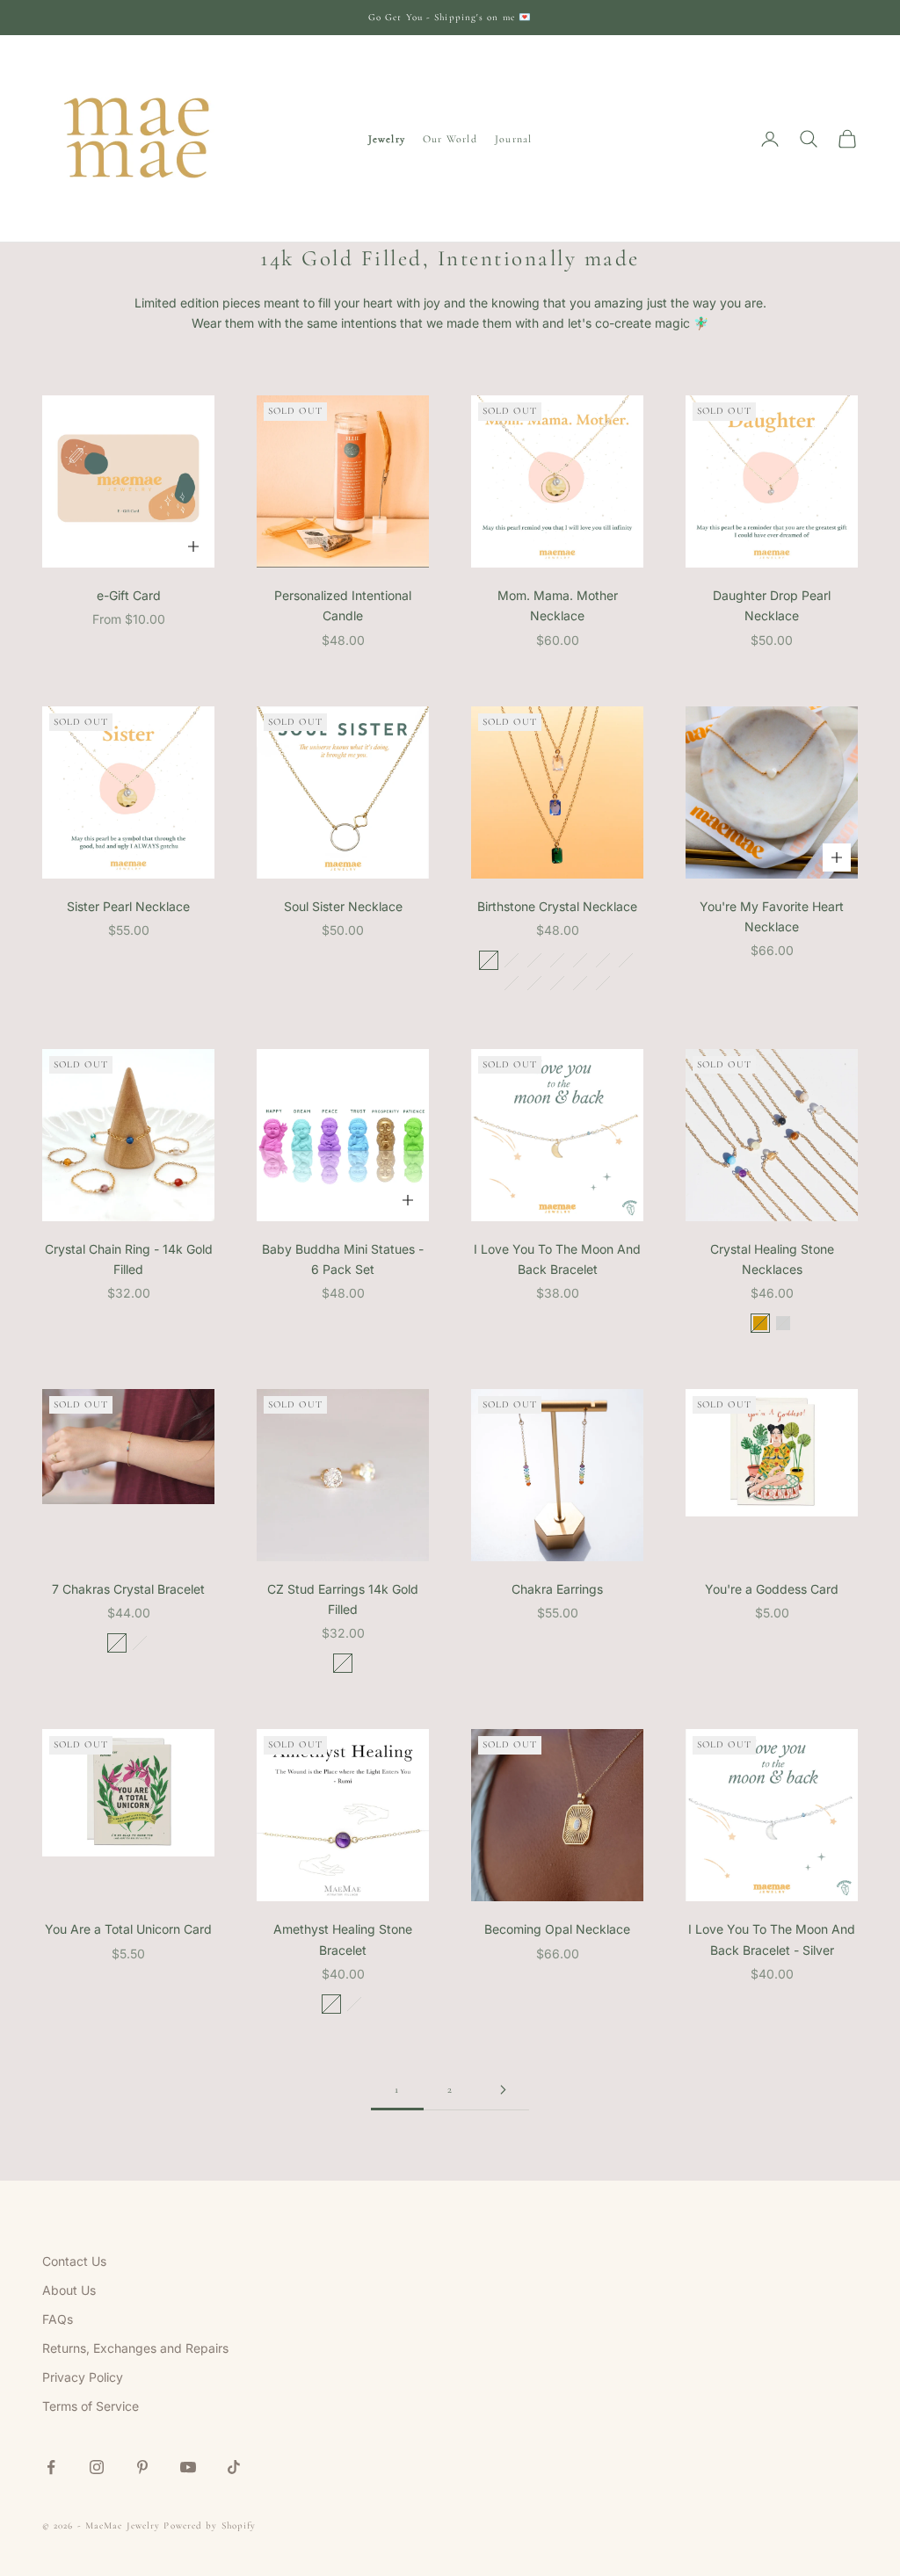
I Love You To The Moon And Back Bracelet (557, 1259)
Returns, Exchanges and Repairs (135, 2348)
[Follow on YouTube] (188, 2467)
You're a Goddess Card (772, 1589)
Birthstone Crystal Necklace (557, 906)
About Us (69, 2290)
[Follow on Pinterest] (142, 2467)
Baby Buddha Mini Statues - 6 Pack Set (343, 1259)
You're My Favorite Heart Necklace (772, 916)
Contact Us (74, 2261)
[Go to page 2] (503, 2090)
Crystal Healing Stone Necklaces (772, 1259)
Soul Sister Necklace (343, 906)
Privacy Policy (83, 2377)
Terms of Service (91, 2406)
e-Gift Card (129, 595)
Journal (513, 139)
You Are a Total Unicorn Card (128, 1929)
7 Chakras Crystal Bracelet (128, 1589)
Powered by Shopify (210, 2525)
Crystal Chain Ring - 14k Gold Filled (129, 1259)
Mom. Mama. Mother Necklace (558, 605)
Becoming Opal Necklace (557, 1929)
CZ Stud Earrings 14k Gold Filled (343, 1599)
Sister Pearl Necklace (128, 906)
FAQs (58, 2319)
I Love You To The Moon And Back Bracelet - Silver (772, 1939)
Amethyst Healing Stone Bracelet (343, 1939)
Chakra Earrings (557, 1589)
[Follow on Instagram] (97, 2467)
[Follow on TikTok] (234, 2467)
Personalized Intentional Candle (343, 605)
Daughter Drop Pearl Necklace (772, 605)
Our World (450, 139)
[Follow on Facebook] (51, 2467)
